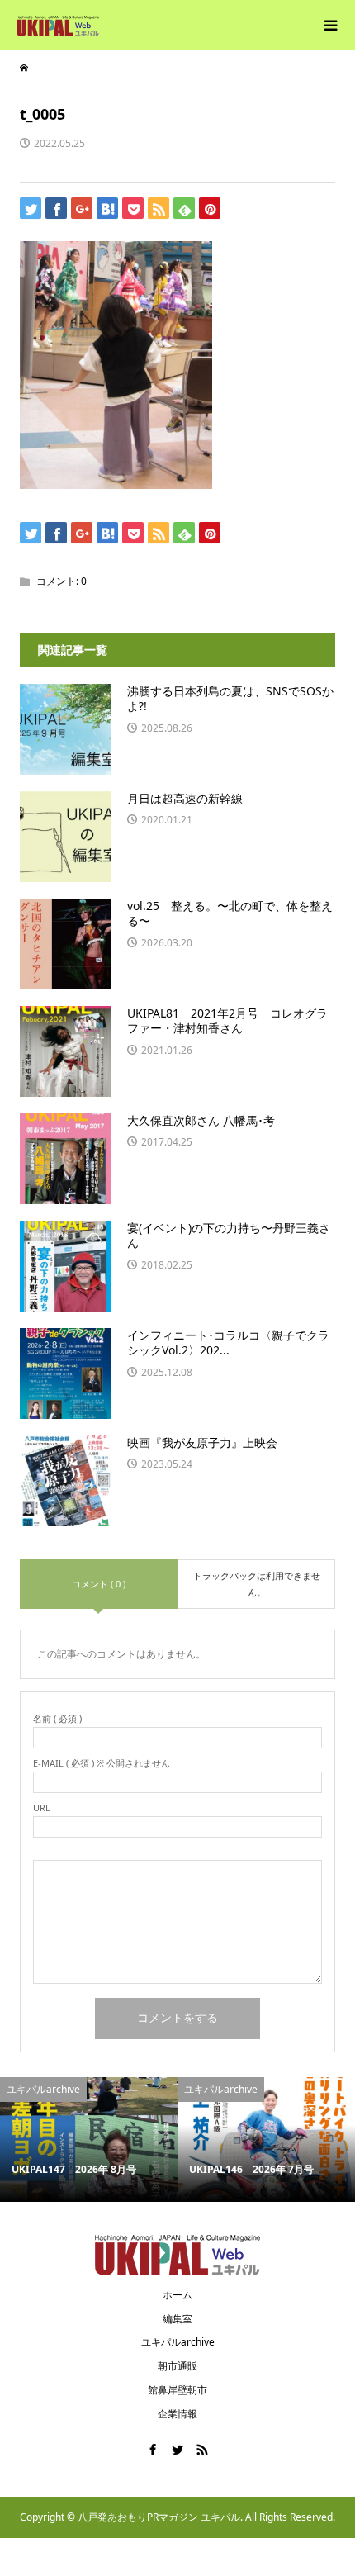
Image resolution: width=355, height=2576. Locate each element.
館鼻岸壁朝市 (177, 2390)
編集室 (177, 2319)
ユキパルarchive (178, 2342)
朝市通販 (177, 2366)
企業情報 (177, 2414)
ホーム (177, 2295)
